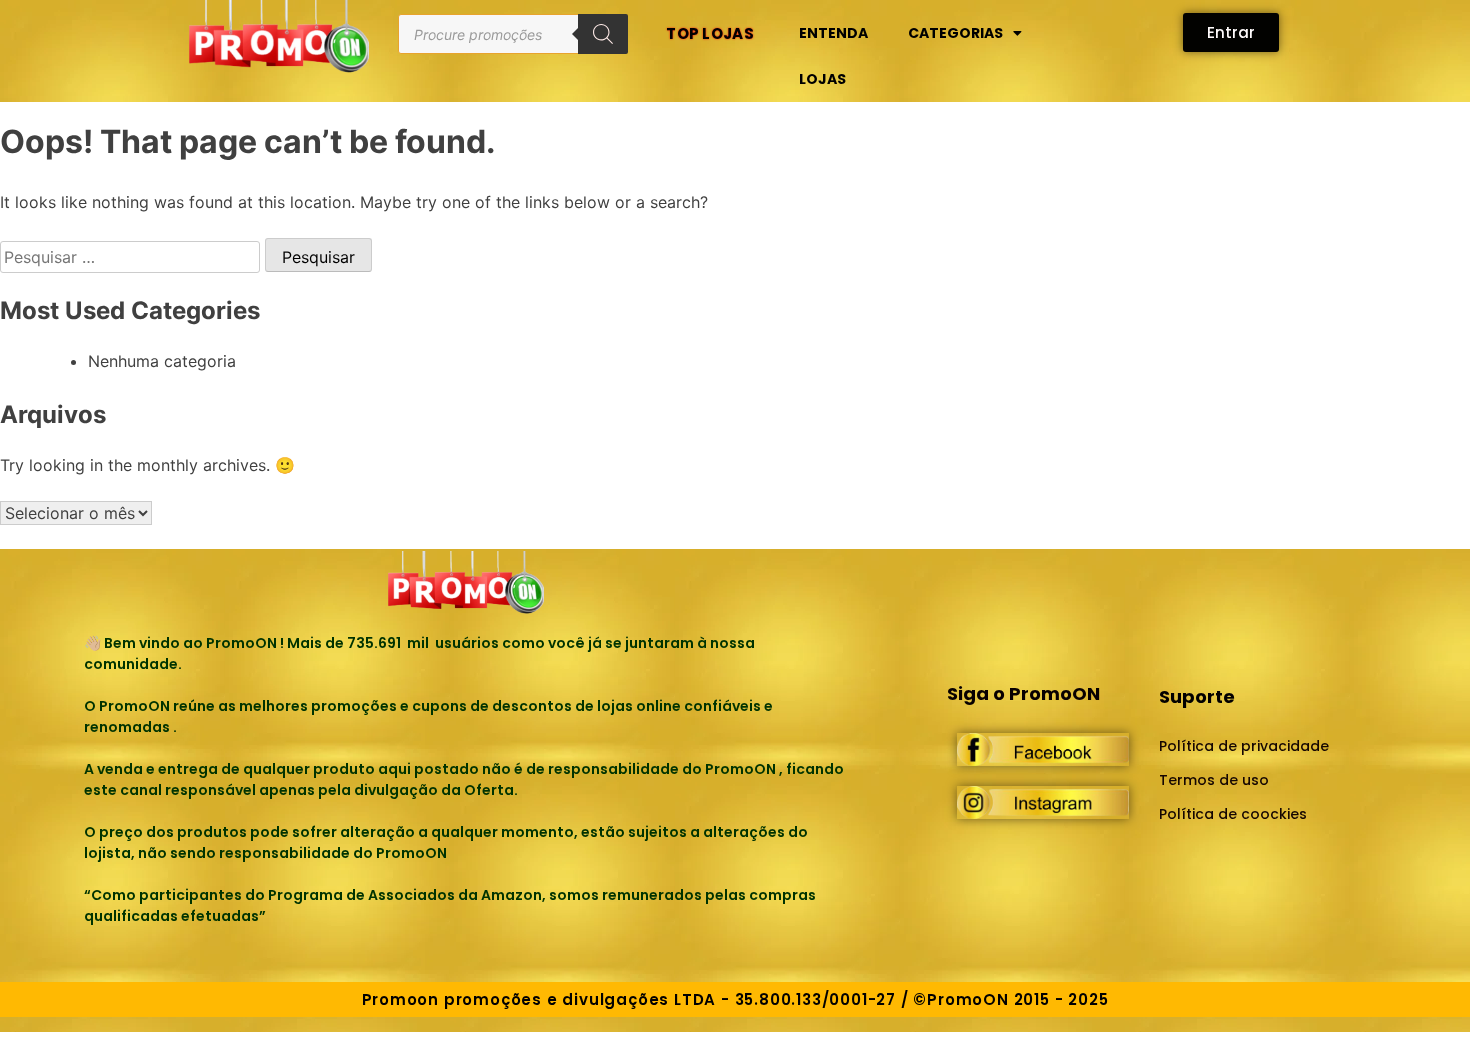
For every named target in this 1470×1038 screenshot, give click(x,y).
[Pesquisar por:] (132, 257)
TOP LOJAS (710, 33)
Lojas (822, 79)
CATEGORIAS (955, 33)
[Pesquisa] (603, 34)
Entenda (833, 33)
